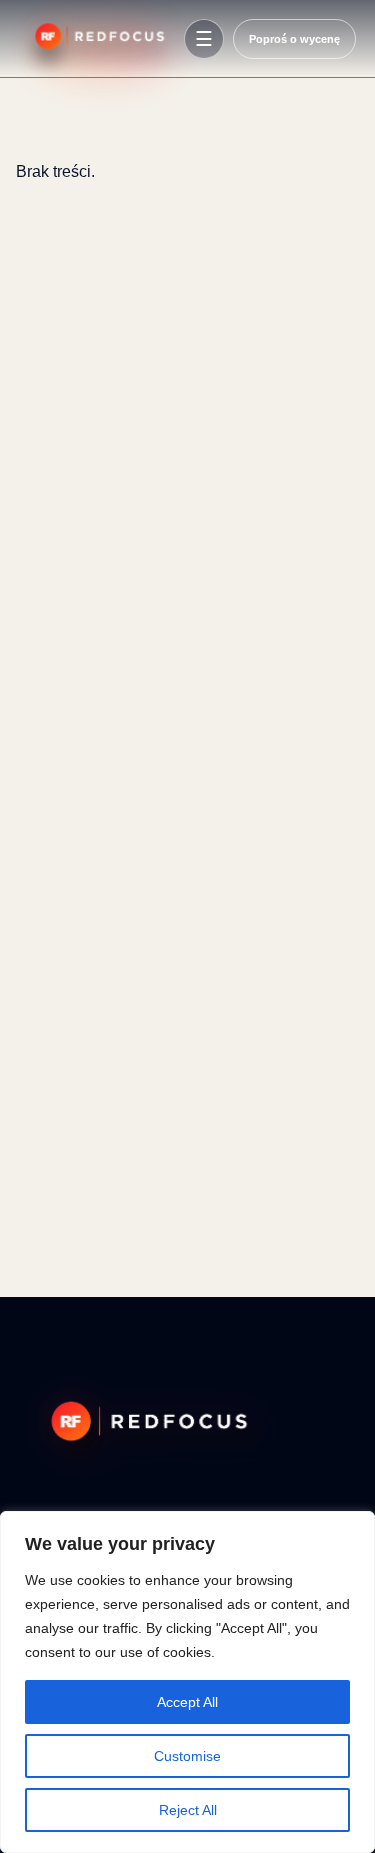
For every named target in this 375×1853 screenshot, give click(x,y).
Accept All (187, 1702)
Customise (187, 1756)
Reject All (188, 1810)
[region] (187, 1682)
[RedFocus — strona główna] (97, 39)
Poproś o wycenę (294, 39)
